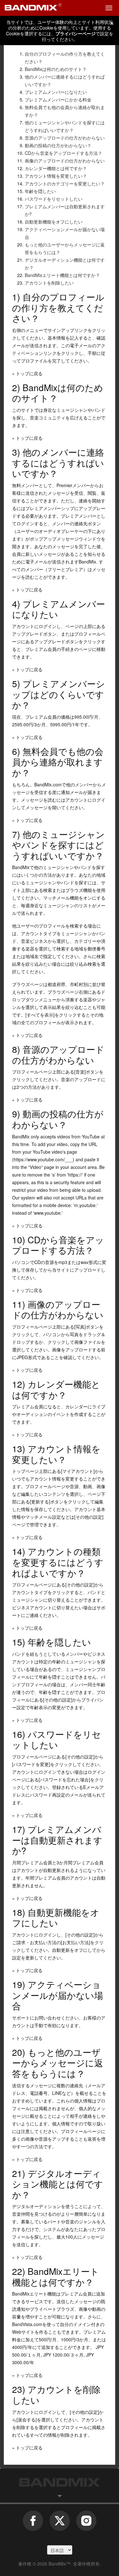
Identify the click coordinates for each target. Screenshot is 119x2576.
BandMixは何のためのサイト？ (56, 69)
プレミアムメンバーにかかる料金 (58, 100)
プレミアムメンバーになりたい (56, 92)
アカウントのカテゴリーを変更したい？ (65, 183)
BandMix (60, 2482)
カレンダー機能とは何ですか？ (56, 168)
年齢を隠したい (40, 191)
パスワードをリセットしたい (54, 199)
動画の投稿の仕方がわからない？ (58, 145)
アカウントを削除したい (49, 283)
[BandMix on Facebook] (33, 2524)
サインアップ (61, 330)
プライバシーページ (76, 33)
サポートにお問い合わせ (36, 2018)
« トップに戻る (27, 373)
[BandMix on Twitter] (60, 2524)
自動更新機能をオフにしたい (54, 222)
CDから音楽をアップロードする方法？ (63, 153)
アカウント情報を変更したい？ (56, 176)
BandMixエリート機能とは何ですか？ (62, 275)
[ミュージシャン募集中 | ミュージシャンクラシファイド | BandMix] (33, 8)
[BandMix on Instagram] (86, 2524)
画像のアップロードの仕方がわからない (65, 161)
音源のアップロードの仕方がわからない (65, 138)
